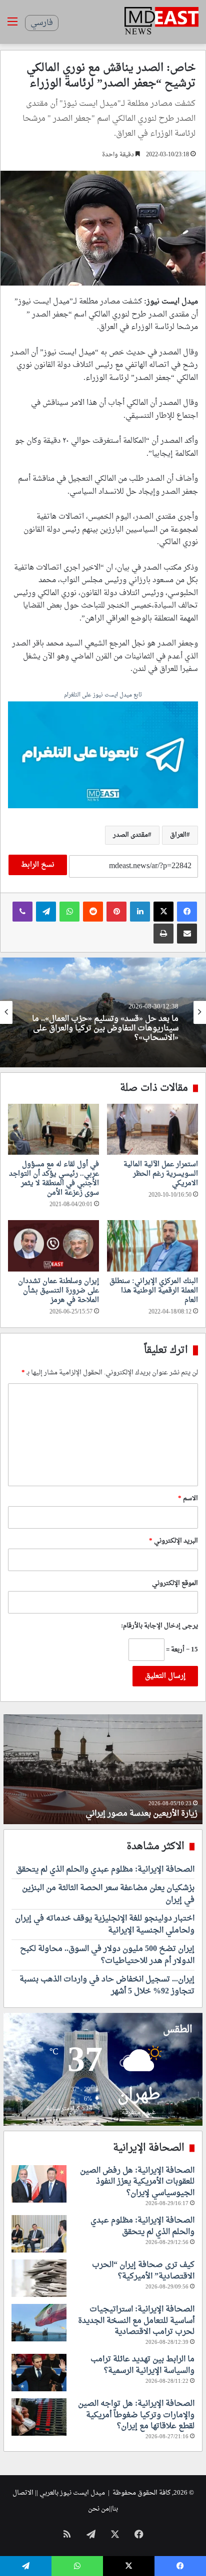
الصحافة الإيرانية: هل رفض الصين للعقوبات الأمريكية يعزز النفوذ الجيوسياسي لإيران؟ (137, 2182)
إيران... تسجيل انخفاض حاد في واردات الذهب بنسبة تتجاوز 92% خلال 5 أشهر (107, 1985)
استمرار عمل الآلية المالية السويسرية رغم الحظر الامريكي (161, 1174)
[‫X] (163, 912)
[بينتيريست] (116, 912)
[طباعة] (163, 934)
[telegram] (103, 756)
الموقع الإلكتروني (175, 1583)
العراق (178, 835)
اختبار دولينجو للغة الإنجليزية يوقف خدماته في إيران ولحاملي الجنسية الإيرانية (105, 1925)
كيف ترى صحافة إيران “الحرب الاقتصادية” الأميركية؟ (143, 2270)
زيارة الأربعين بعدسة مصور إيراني (141, 1814)
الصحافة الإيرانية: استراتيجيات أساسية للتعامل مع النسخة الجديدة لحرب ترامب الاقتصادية (136, 2321)
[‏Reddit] (93, 912)
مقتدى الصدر (130, 835)
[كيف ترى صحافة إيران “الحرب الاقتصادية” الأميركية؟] (39, 2278)
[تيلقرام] (46, 912)
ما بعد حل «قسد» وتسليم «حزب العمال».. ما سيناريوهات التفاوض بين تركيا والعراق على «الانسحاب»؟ (105, 1029)
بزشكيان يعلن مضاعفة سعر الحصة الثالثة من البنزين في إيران (108, 1894)
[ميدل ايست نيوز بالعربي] (161, 22)
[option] (103, 1012)
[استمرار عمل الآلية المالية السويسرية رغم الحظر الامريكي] (152, 1129)
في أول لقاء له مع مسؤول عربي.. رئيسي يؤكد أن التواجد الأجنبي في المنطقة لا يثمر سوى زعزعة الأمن (54, 1179)
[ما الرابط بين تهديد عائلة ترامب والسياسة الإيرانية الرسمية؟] (39, 2373)
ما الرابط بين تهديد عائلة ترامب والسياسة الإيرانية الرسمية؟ (142, 2365)
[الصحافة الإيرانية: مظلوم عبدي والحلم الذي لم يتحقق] (39, 2234)
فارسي (42, 23)
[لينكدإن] (140, 912)
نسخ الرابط (38, 865)
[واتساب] (69, 912)
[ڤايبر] (22, 912)
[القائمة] (12, 26)
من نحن (98, 2509)
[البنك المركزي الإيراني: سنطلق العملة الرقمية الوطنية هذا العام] (152, 1246)
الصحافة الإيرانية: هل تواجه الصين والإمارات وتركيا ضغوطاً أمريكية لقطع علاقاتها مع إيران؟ (136, 2415)
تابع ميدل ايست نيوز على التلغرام (103, 696)
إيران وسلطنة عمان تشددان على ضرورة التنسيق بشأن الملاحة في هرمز (58, 1291)
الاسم (188, 1498)
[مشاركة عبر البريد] (187, 934)
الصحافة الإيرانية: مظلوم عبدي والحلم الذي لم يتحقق (105, 1870)
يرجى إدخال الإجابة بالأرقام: (159, 1626)
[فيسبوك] (187, 912)
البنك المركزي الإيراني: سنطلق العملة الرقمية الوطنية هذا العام (154, 1291)
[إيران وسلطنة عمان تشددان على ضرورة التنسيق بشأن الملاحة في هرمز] (53, 1246)
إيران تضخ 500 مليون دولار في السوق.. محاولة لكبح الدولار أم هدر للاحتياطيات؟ (107, 1955)
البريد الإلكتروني (173, 1541)
